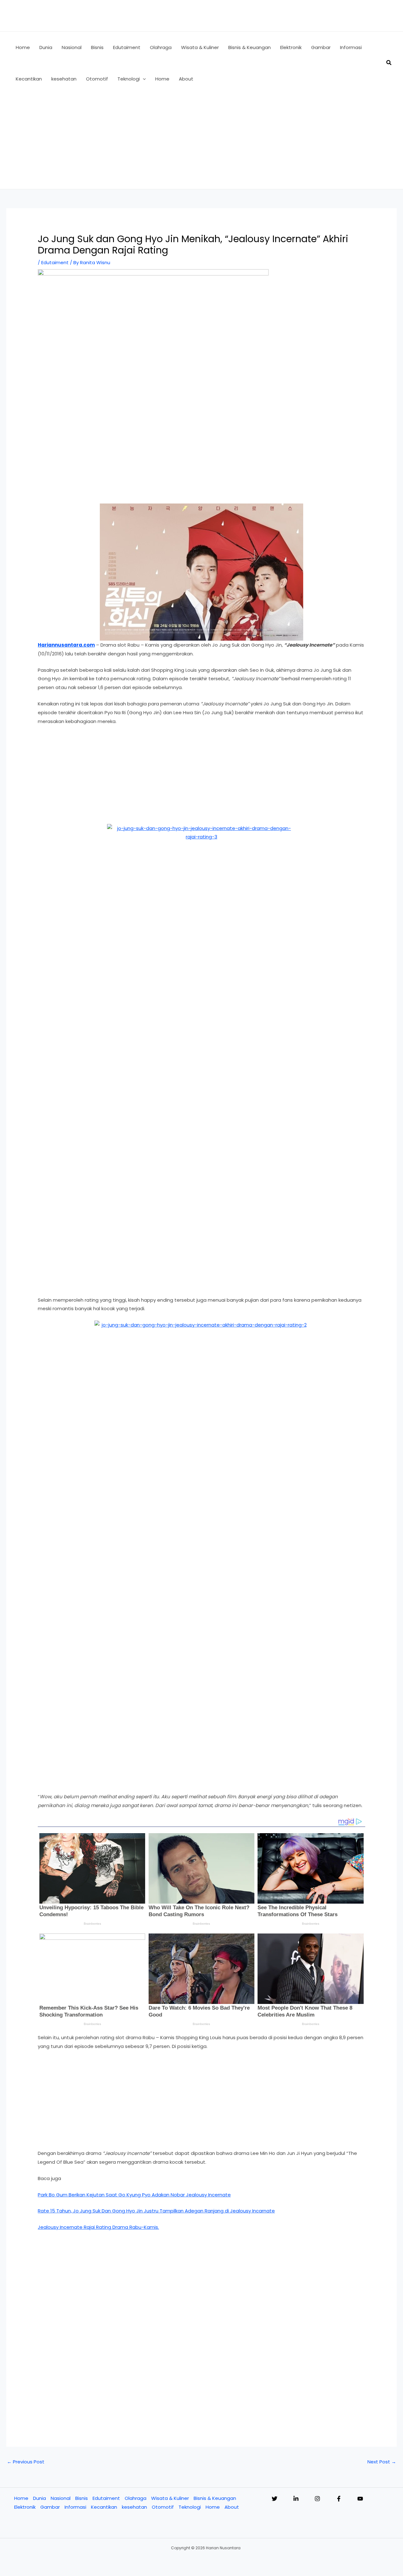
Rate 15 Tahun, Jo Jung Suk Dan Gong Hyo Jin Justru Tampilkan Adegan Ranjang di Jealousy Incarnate (156, 2211)
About (232, 2507)
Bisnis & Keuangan (215, 2498)
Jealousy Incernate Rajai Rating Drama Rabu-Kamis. (98, 2227)
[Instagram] (317, 2499)
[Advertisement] (201, 142)
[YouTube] (360, 2499)
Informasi (75, 2507)
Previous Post (26, 2462)
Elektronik (25, 2507)
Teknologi (190, 2507)
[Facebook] (339, 2499)
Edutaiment (55, 262)
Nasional (61, 2498)
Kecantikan (104, 2507)
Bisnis (82, 2498)
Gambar (50, 2507)
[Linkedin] (296, 2499)
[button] (143, 79)
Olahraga (136, 2498)
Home (21, 2498)
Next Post (382, 2462)
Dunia (40, 2498)
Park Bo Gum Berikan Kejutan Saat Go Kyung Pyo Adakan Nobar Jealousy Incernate (134, 2195)
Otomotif (163, 2507)
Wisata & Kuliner (170, 2498)
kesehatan (134, 2507)
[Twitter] (275, 2499)
